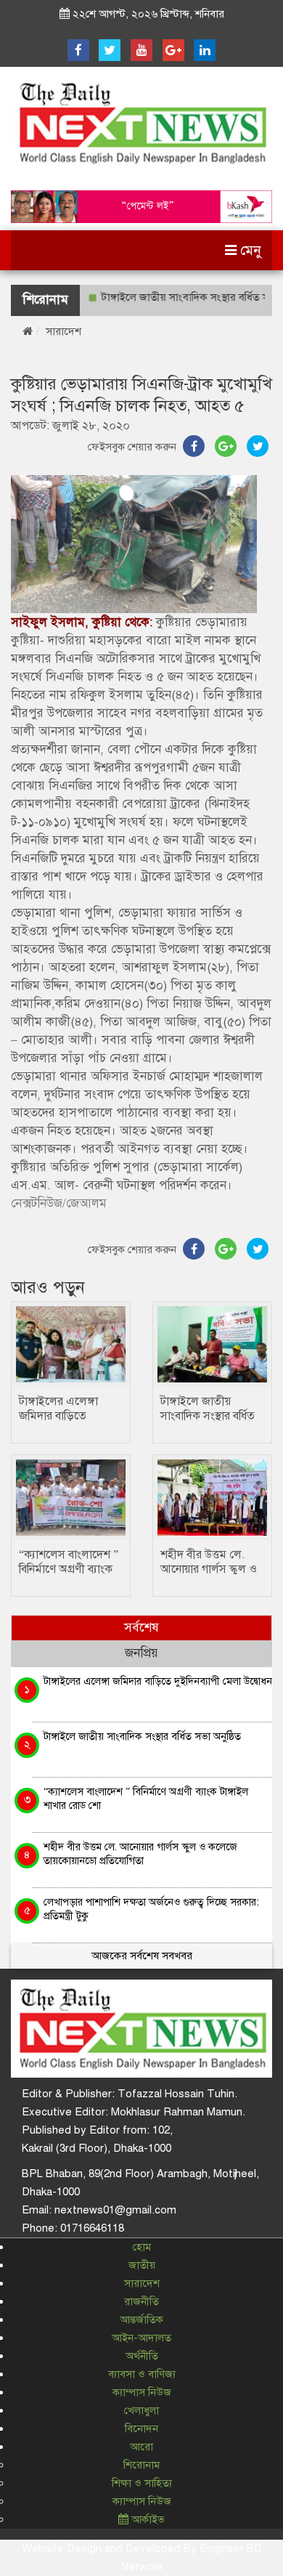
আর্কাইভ (147, 2519)
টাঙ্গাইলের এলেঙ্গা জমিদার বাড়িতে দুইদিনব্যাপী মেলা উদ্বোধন (158, 1681)
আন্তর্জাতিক (141, 2320)
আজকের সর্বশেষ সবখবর (142, 1956)
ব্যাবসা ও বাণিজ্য (142, 2374)
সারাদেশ (63, 331)
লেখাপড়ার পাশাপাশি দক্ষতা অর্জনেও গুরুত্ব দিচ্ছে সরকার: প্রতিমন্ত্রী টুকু (151, 1909)
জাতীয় (142, 2265)
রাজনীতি (141, 2301)
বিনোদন (141, 2429)
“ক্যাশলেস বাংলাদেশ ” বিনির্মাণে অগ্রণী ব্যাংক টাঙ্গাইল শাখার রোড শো (146, 1798)
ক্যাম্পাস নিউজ (142, 2392)
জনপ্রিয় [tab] (141, 1653)
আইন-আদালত (141, 2338)
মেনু (249, 250)
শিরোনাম (141, 2465)
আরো (141, 2447)
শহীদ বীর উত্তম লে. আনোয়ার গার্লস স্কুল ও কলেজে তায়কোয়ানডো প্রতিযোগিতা (140, 1854)
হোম (142, 2247)
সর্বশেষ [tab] (141, 1628)
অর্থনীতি (142, 2356)
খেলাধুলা (141, 2410)
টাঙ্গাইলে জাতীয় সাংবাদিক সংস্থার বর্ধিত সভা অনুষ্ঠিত (208, 1416)
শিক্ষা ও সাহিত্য (142, 2483)
